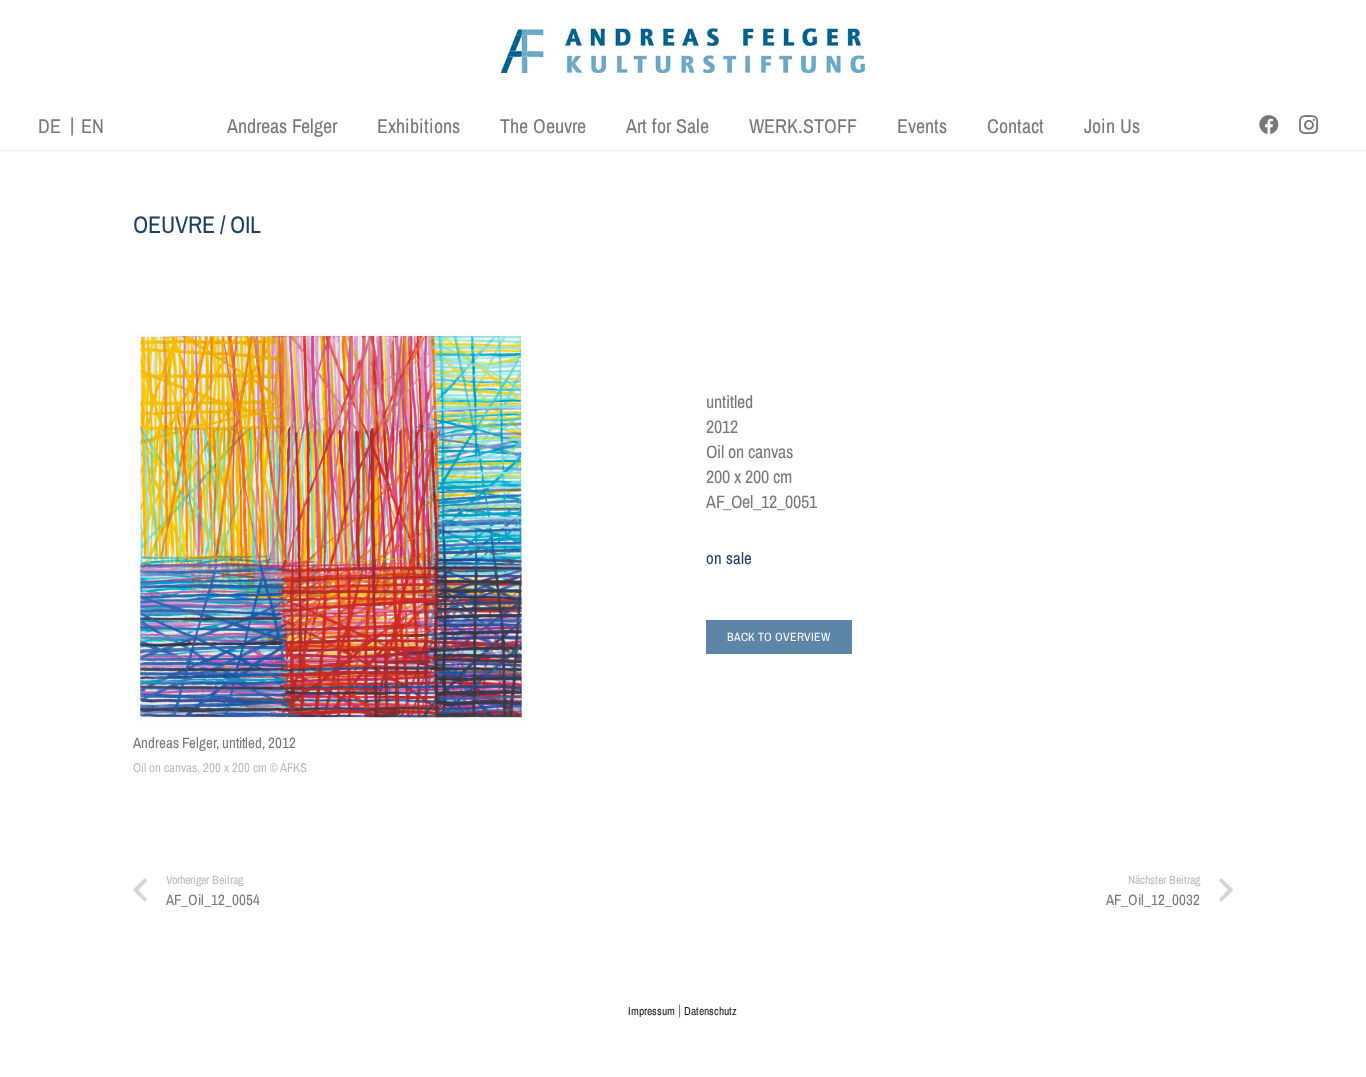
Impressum (651, 1011)
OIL (245, 224)
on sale (729, 558)
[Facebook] (1269, 125)
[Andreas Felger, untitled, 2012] (331, 525)
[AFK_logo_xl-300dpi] (683, 50)
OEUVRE (174, 224)
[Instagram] (1309, 125)
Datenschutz (710, 1011)
